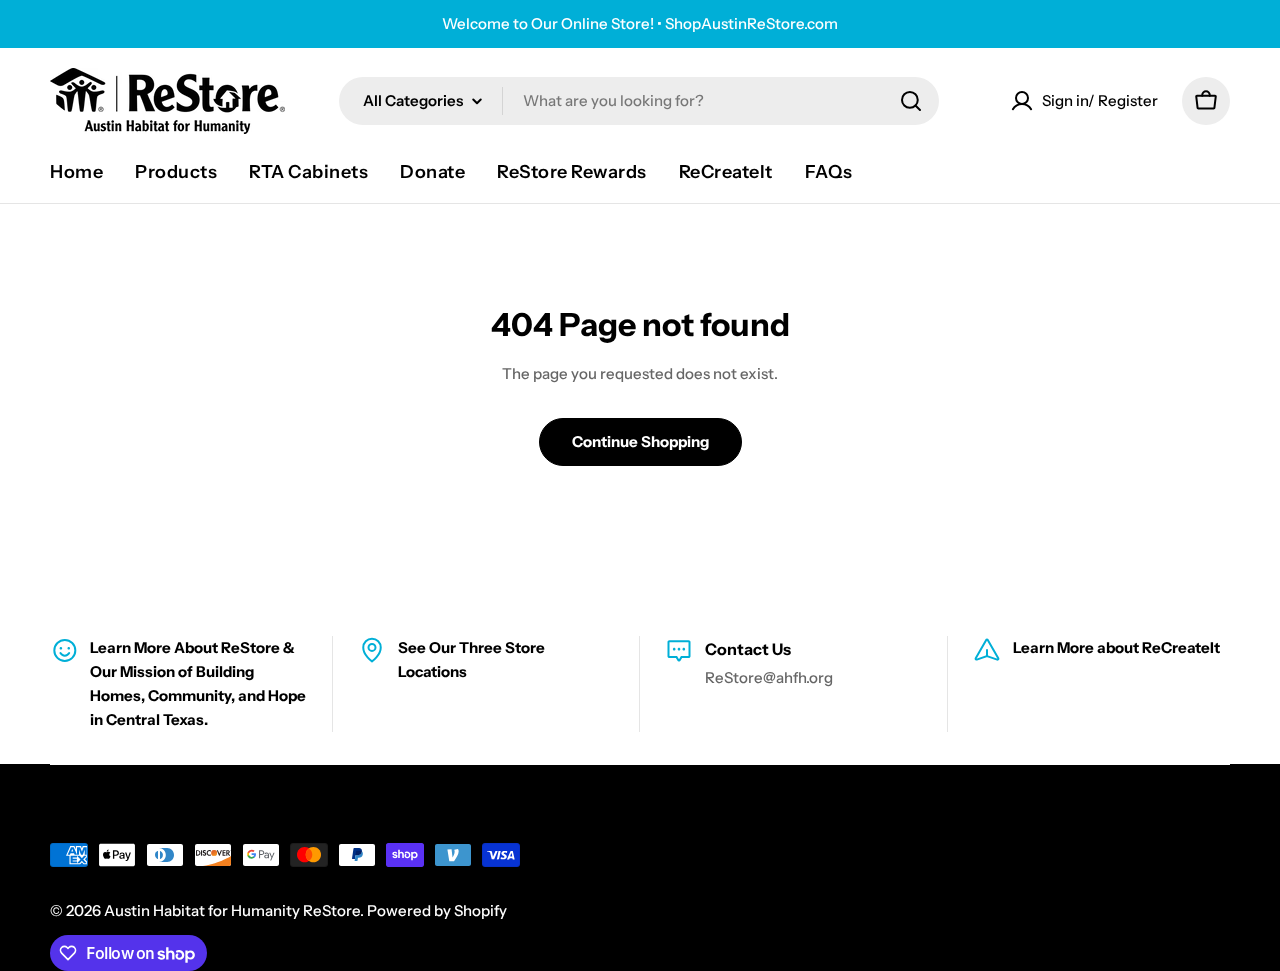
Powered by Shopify (437, 910)
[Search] (911, 101)
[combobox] (639, 101)
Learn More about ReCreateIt (1116, 647)
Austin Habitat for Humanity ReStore (232, 910)
